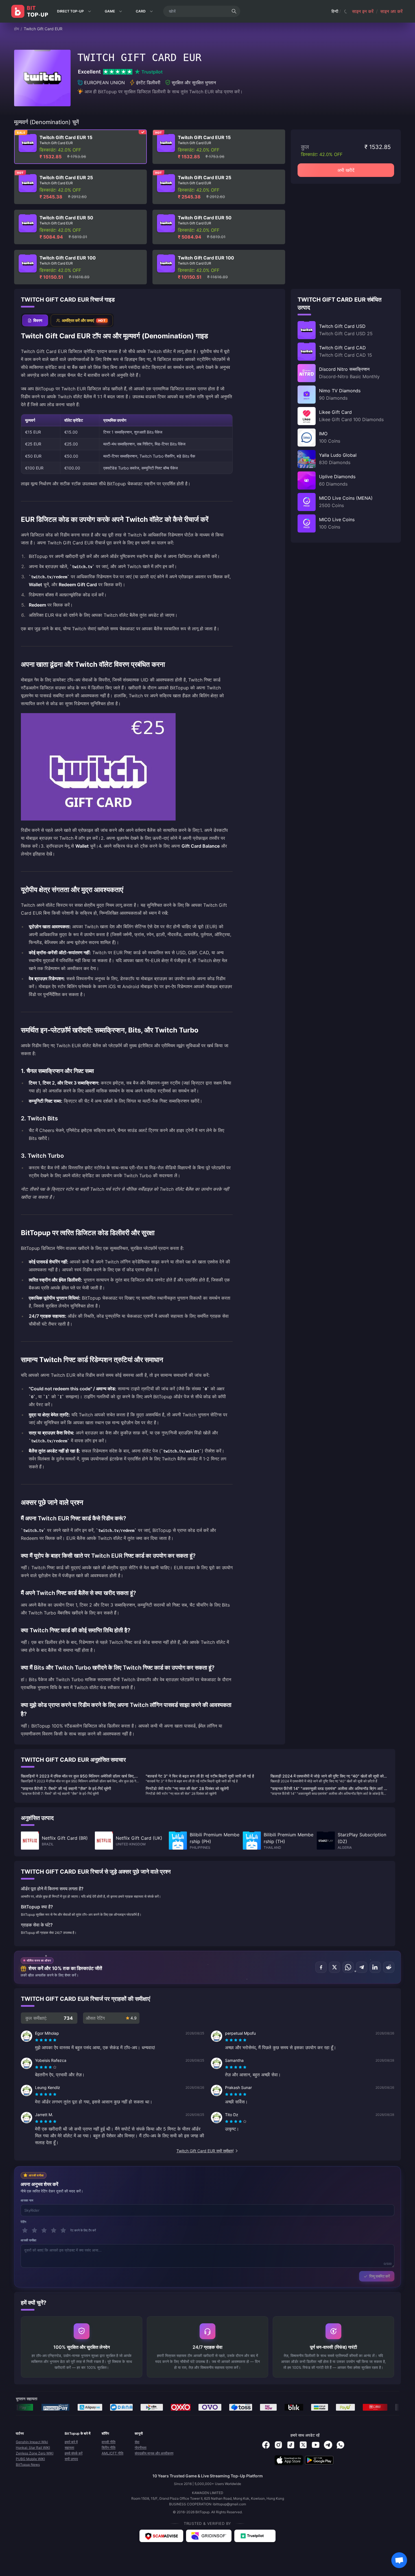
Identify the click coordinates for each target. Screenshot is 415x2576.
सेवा (137, 2442)
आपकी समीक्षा (29, 2240)
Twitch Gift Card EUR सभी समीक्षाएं (205, 2151)
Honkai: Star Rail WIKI (33, 2448)
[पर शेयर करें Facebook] (321, 1967)
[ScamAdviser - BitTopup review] (161, 2536)
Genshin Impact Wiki (32, 2442)
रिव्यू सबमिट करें (380, 2276)
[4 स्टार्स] (54, 2230)
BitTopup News (28, 2464)
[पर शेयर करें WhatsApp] (348, 1967)
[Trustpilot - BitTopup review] (255, 2536)
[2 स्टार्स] (34, 2230)
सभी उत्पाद (71, 2459)
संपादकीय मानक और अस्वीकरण (154, 2453)
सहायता (69, 2448)
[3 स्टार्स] (44, 2230)
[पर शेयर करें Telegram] (362, 1967)
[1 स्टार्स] (25, 2230)
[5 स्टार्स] (63, 2230)
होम (17, 29)
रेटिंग (24, 2222)
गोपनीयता (141, 2448)
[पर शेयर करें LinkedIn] (375, 1967)
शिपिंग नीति (109, 2448)
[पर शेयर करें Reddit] (389, 1967)
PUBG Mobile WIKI (30, 2459)
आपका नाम (27, 2200)
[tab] (35, 320)
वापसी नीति (109, 2442)
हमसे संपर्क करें (74, 2453)
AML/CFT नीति (113, 2453)
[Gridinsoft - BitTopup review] (209, 2536)
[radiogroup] (46, 2040)
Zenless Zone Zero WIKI (35, 2453)
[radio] (37, 2040)
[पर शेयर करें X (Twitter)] (335, 1967)
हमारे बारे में (71, 2442)
